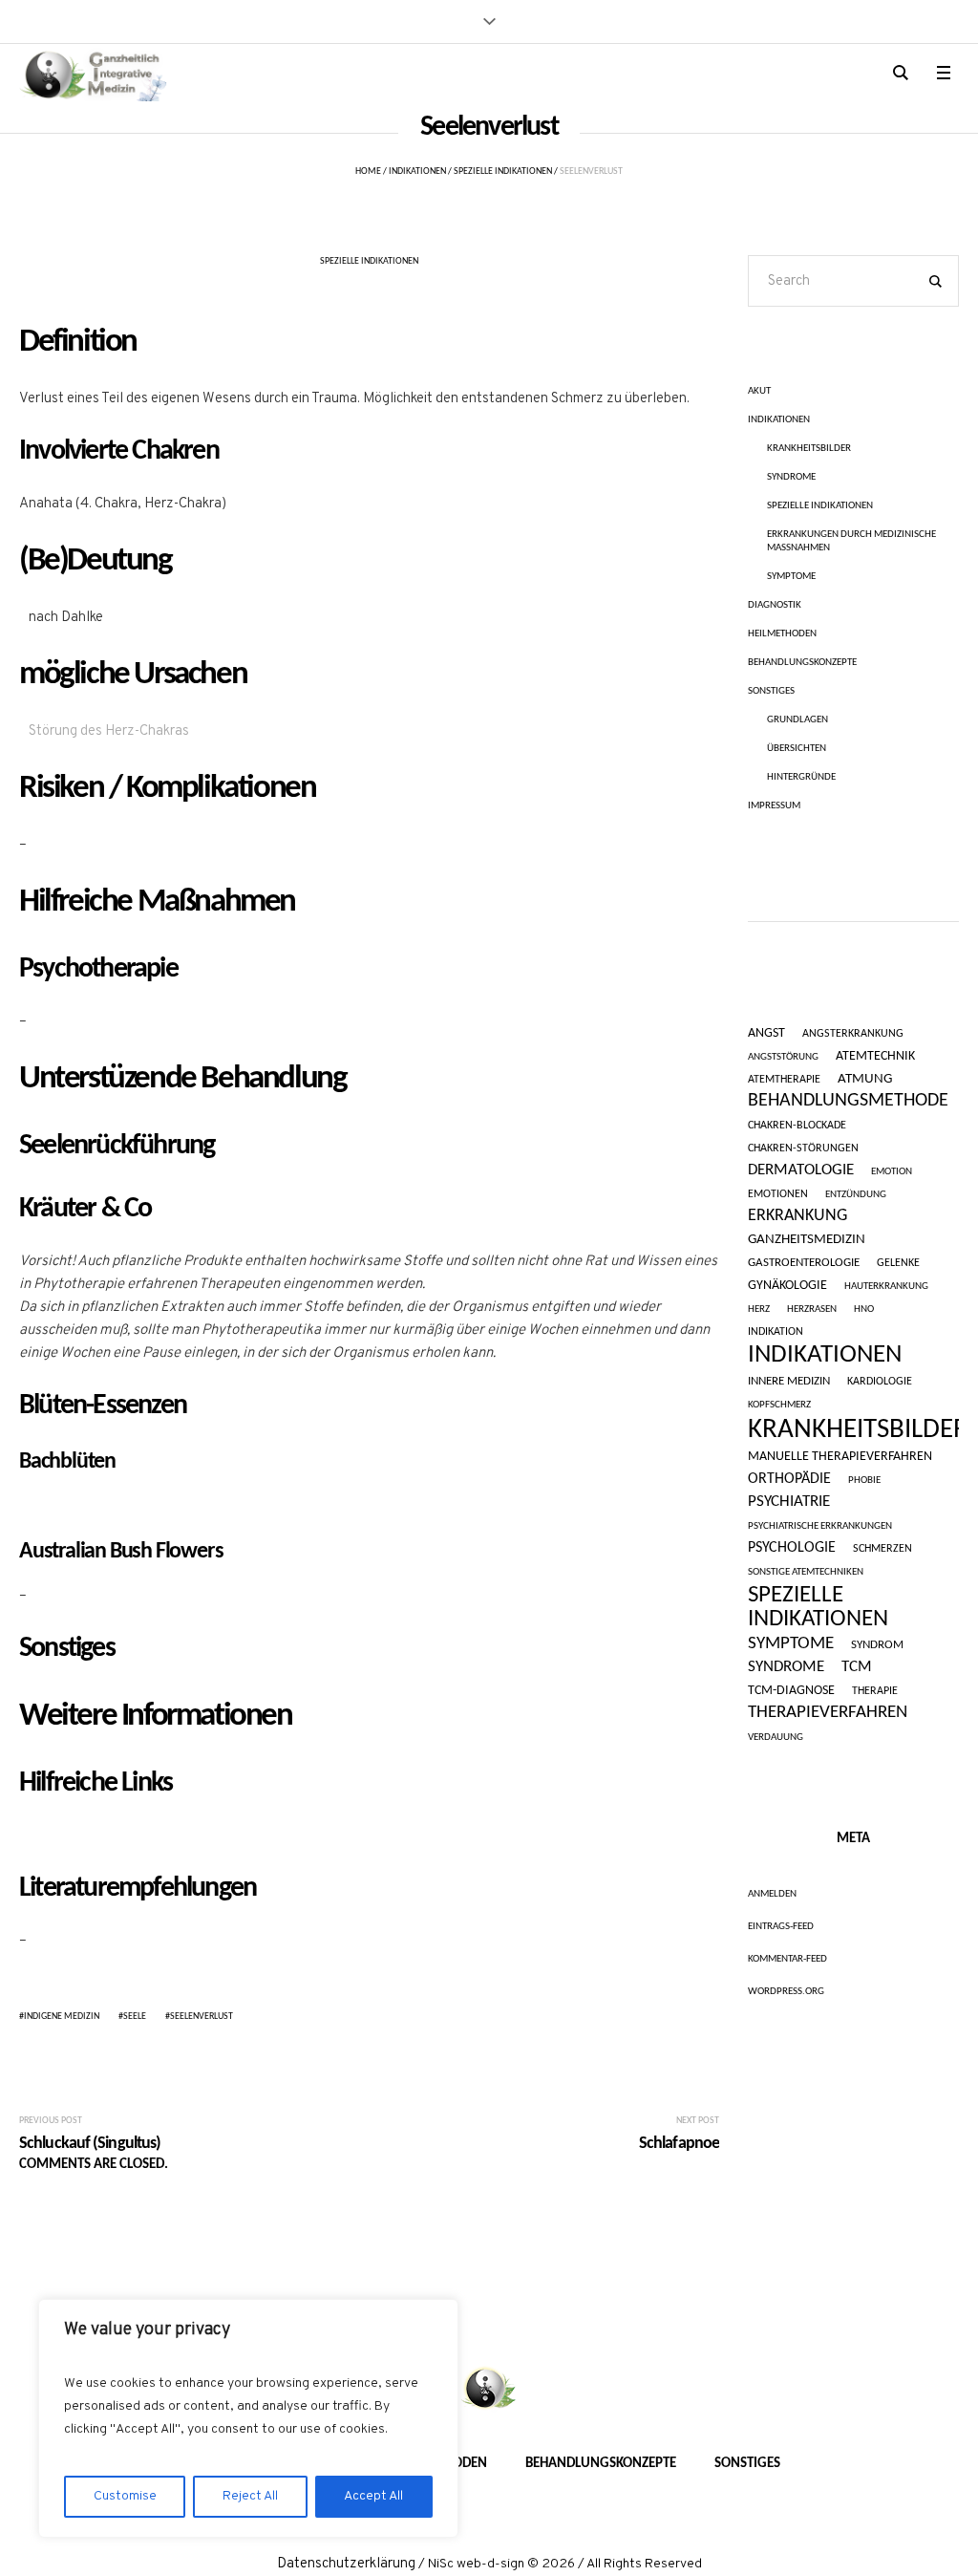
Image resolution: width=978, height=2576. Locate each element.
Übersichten (797, 749)
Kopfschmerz (779, 1405)
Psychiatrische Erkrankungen (820, 1526)
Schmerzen (882, 1549)
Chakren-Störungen (803, 1148)
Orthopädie (789, 1480)
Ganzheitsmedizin (807, 1240)
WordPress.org (786, 1992)
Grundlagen (797, 720)
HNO (864, 1309)
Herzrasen (812, 1309)
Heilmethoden (782, 634)
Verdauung (776, 1738)
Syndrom (877, 1645)
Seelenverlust (202, 2017)
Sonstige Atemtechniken (806, 1573)
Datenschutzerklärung (346, 2564)
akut (759, 391)
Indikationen (417, 172)
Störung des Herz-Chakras (109, 731)
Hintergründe (801, 777)
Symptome (791, 577)
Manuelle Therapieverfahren (840, 1457)
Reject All (250, 2496)
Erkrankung (797, 1216)
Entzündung (856, 1195)
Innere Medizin (789, 1382)
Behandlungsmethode (848, 1101)
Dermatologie (801, 1170)
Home (368, 172)
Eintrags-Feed (781, 1927)
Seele (135, 2017)
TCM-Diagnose (791, 1691)
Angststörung (783, 1057)
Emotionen (778, 1195)
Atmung (865, 1079)
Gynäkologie (787, 1286)
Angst (766, 1034)
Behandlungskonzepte (802, 663)
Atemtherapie (784, 1080)
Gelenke (898, 1264)
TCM (857, 1667)
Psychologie (792, 1548)
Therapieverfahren (828, 1713)
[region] (248, 2418)
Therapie (875, 1692)
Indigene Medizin (62, 2017)
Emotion (892, 1172)
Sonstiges (771, 691)
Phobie (864, 1481)
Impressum (774, 806)
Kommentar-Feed (787, 1959)
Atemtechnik (875, 1057)
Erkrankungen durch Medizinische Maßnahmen (851, 541)
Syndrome (791, 477)
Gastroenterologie (804, 1263)
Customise (125, 2496)
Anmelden (772, 1894)
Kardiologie (880, 1382)
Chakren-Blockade (797, 1126)
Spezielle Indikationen (503, 172)
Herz (759, 1309)
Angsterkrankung (853, 1034)
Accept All (373, 2496)
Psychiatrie (789, 1502)
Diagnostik (775, 605)
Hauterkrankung (886, 1287)
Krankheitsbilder (809, 449)
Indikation (776, 1332)
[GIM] (489, 2390)
